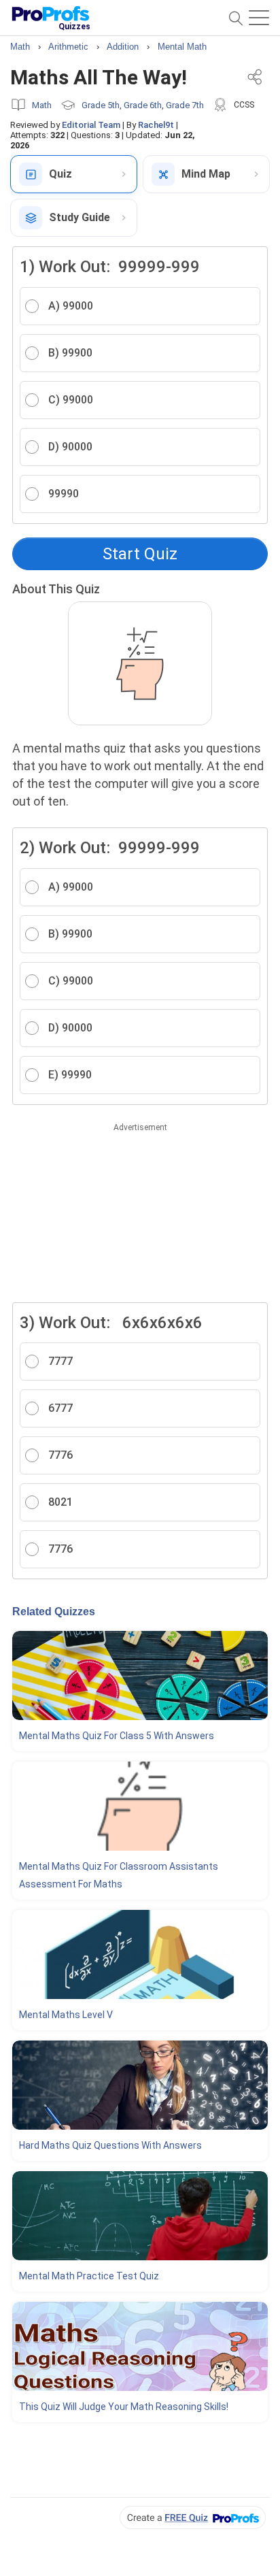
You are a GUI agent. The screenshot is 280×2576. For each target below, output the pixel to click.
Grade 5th (101, 105)
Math (42, 105)
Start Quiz (140, 554)
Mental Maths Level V (66, 2015)
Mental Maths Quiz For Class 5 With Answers (117, 1736)
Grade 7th (185, 105)
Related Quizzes (54, 1612)
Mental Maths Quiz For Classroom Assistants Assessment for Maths (119, 1875)
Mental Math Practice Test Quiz (89, 2276)
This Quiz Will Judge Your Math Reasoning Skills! (124, 2407)
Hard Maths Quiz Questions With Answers (110, 2145)
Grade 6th (143, 105)
